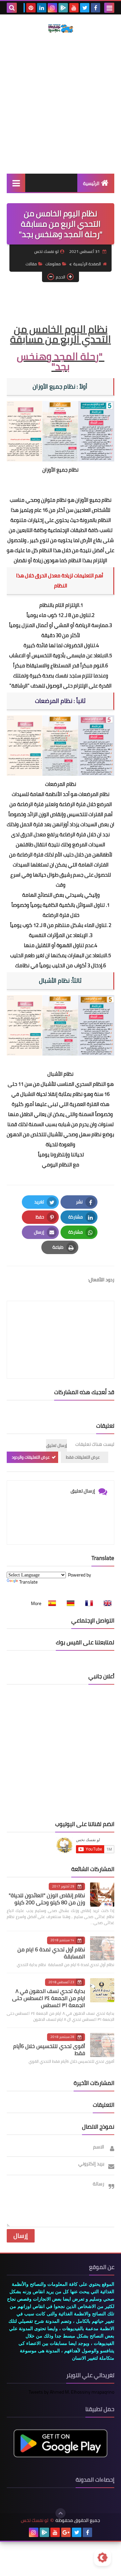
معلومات (53, 264)
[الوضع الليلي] (103, 2558)
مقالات (31, 264)
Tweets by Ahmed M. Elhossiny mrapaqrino (71, 2392)
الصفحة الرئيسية (87, 264)
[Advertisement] (61, 103)
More (36, 1603)
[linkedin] (42, 8)
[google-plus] (66, 2532)
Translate (28, 1582)
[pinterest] (31, 8)
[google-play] (63, 8)
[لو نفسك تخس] (61, 29)
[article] (61, 1324)
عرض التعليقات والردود (31, 1457)
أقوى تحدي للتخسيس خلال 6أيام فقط (49, 2050)
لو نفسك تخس (35, 2520)
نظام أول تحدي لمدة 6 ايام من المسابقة (51, 1953)
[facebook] (95, 8)
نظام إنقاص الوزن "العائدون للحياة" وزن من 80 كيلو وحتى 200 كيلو (47, 1899)
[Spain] (50, 1603)
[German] (69, 1603)
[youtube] (74, 8)
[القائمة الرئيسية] (16, 183)
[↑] (61, 2513)
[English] (106, 1603)
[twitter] (85, 8)
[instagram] (52, 8)
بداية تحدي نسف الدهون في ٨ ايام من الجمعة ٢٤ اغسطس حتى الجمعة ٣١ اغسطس (49, 1998)
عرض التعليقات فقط (83, 1457)
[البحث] (12, 8)
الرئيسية (91, 183)
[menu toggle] (109, 8)
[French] (87, 1603)
